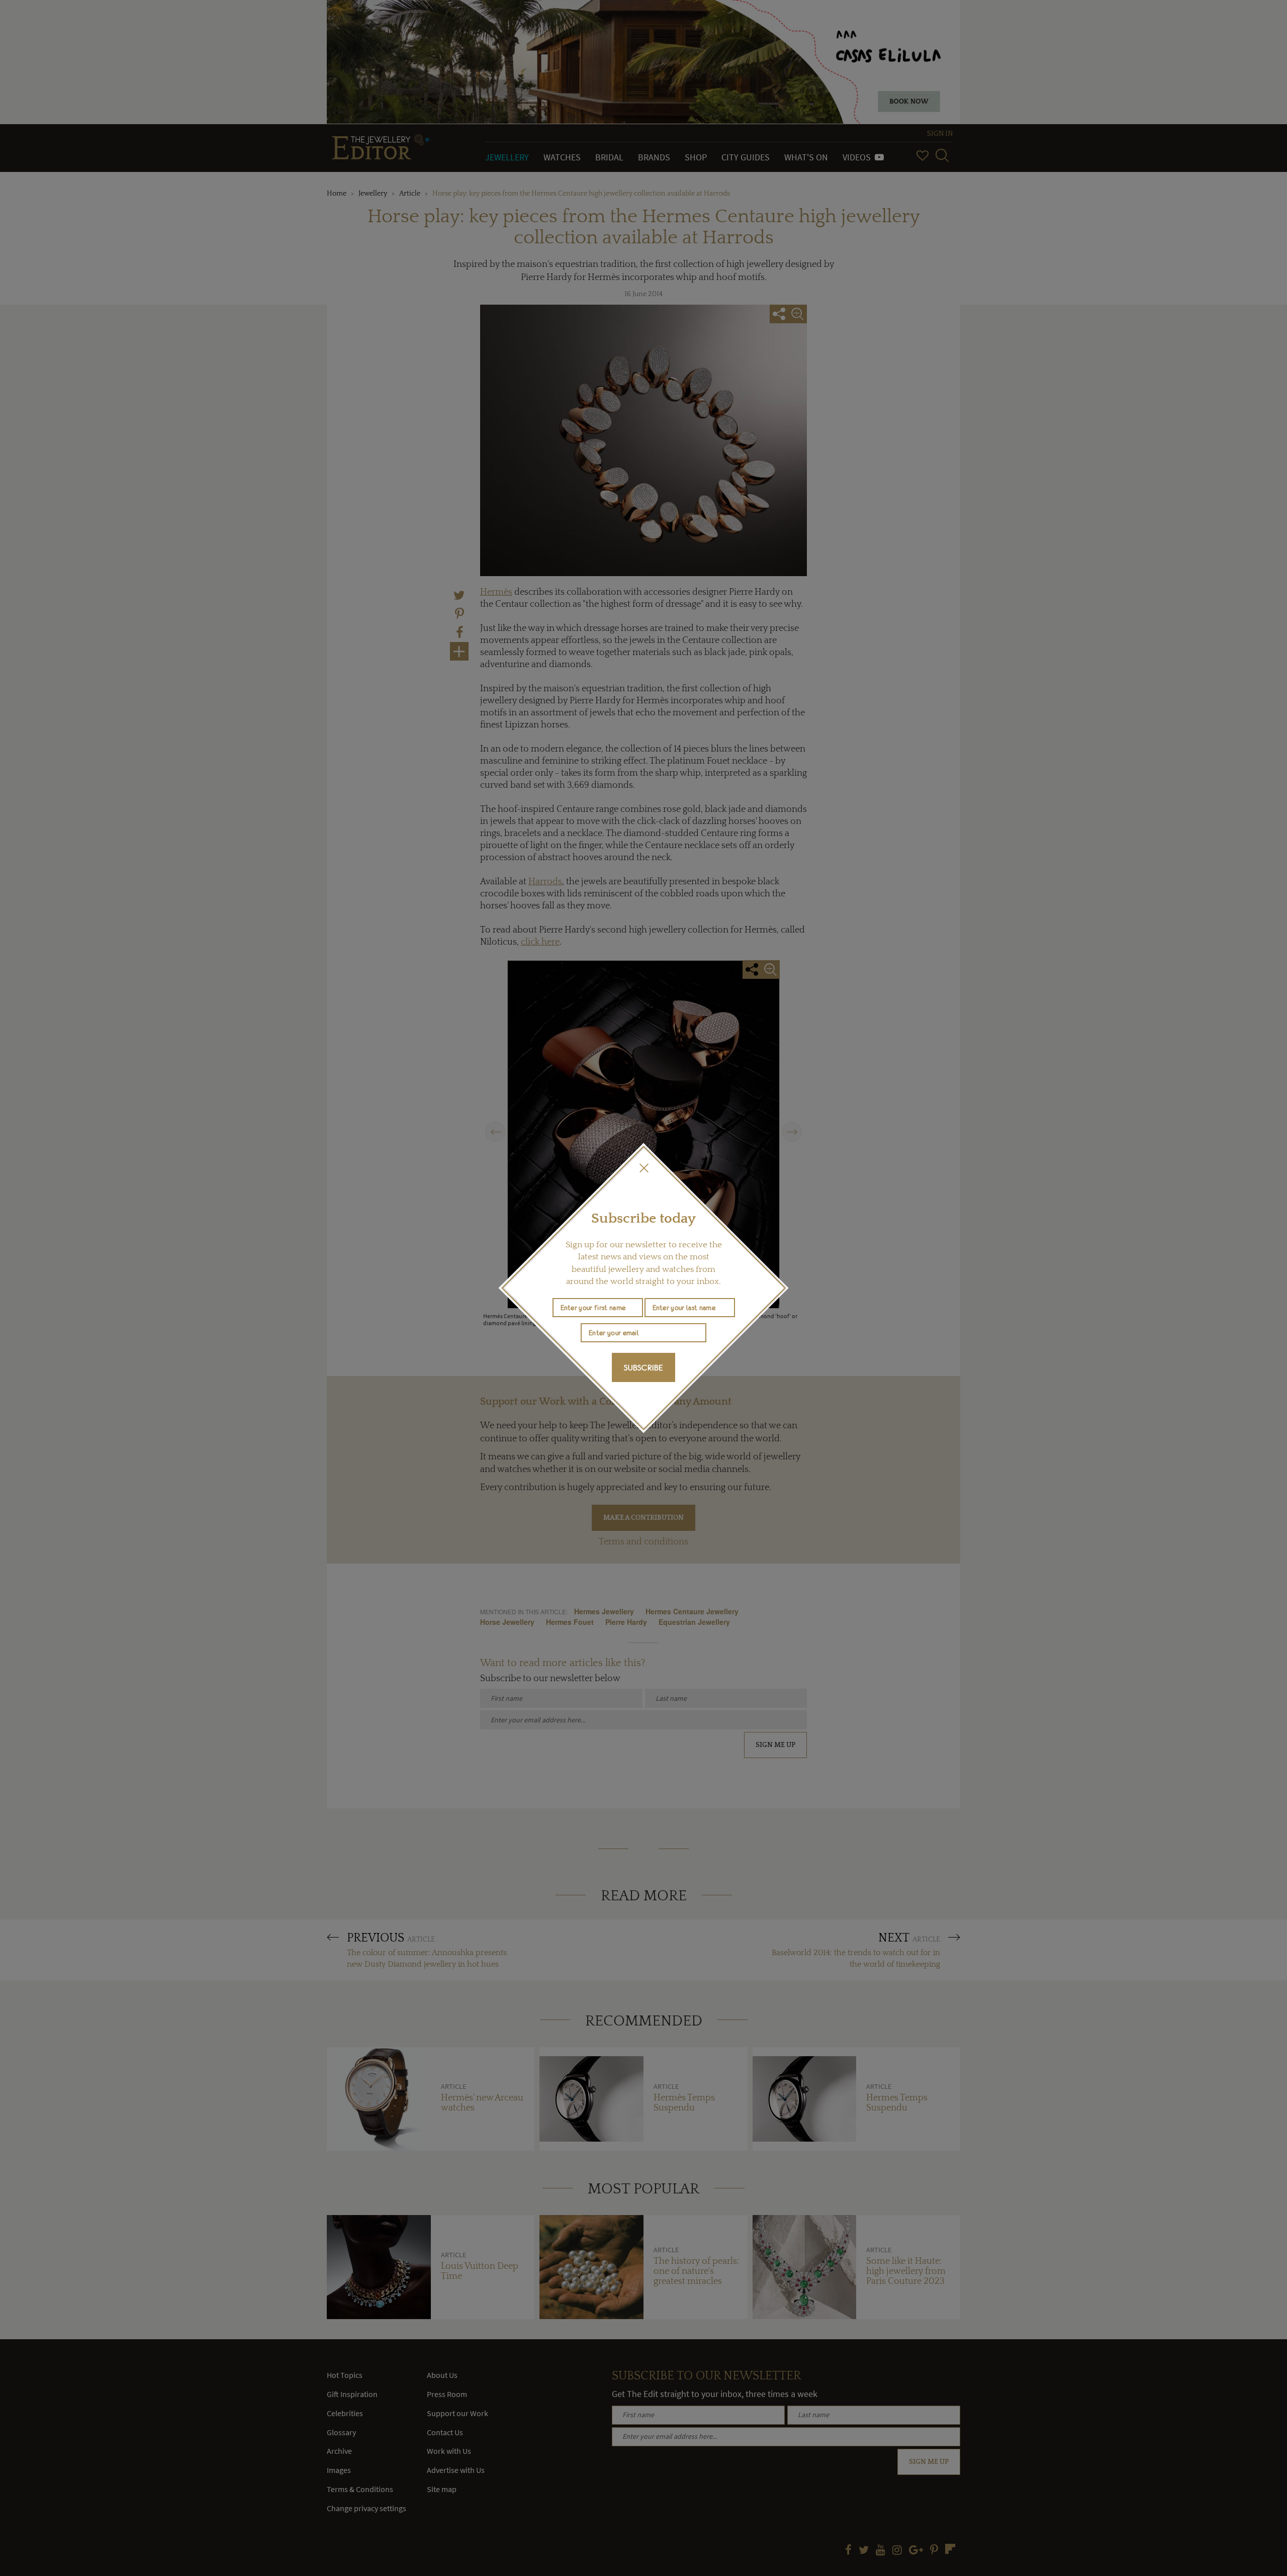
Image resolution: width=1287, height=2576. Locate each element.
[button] (643, 1168)
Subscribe (643, 1367)
